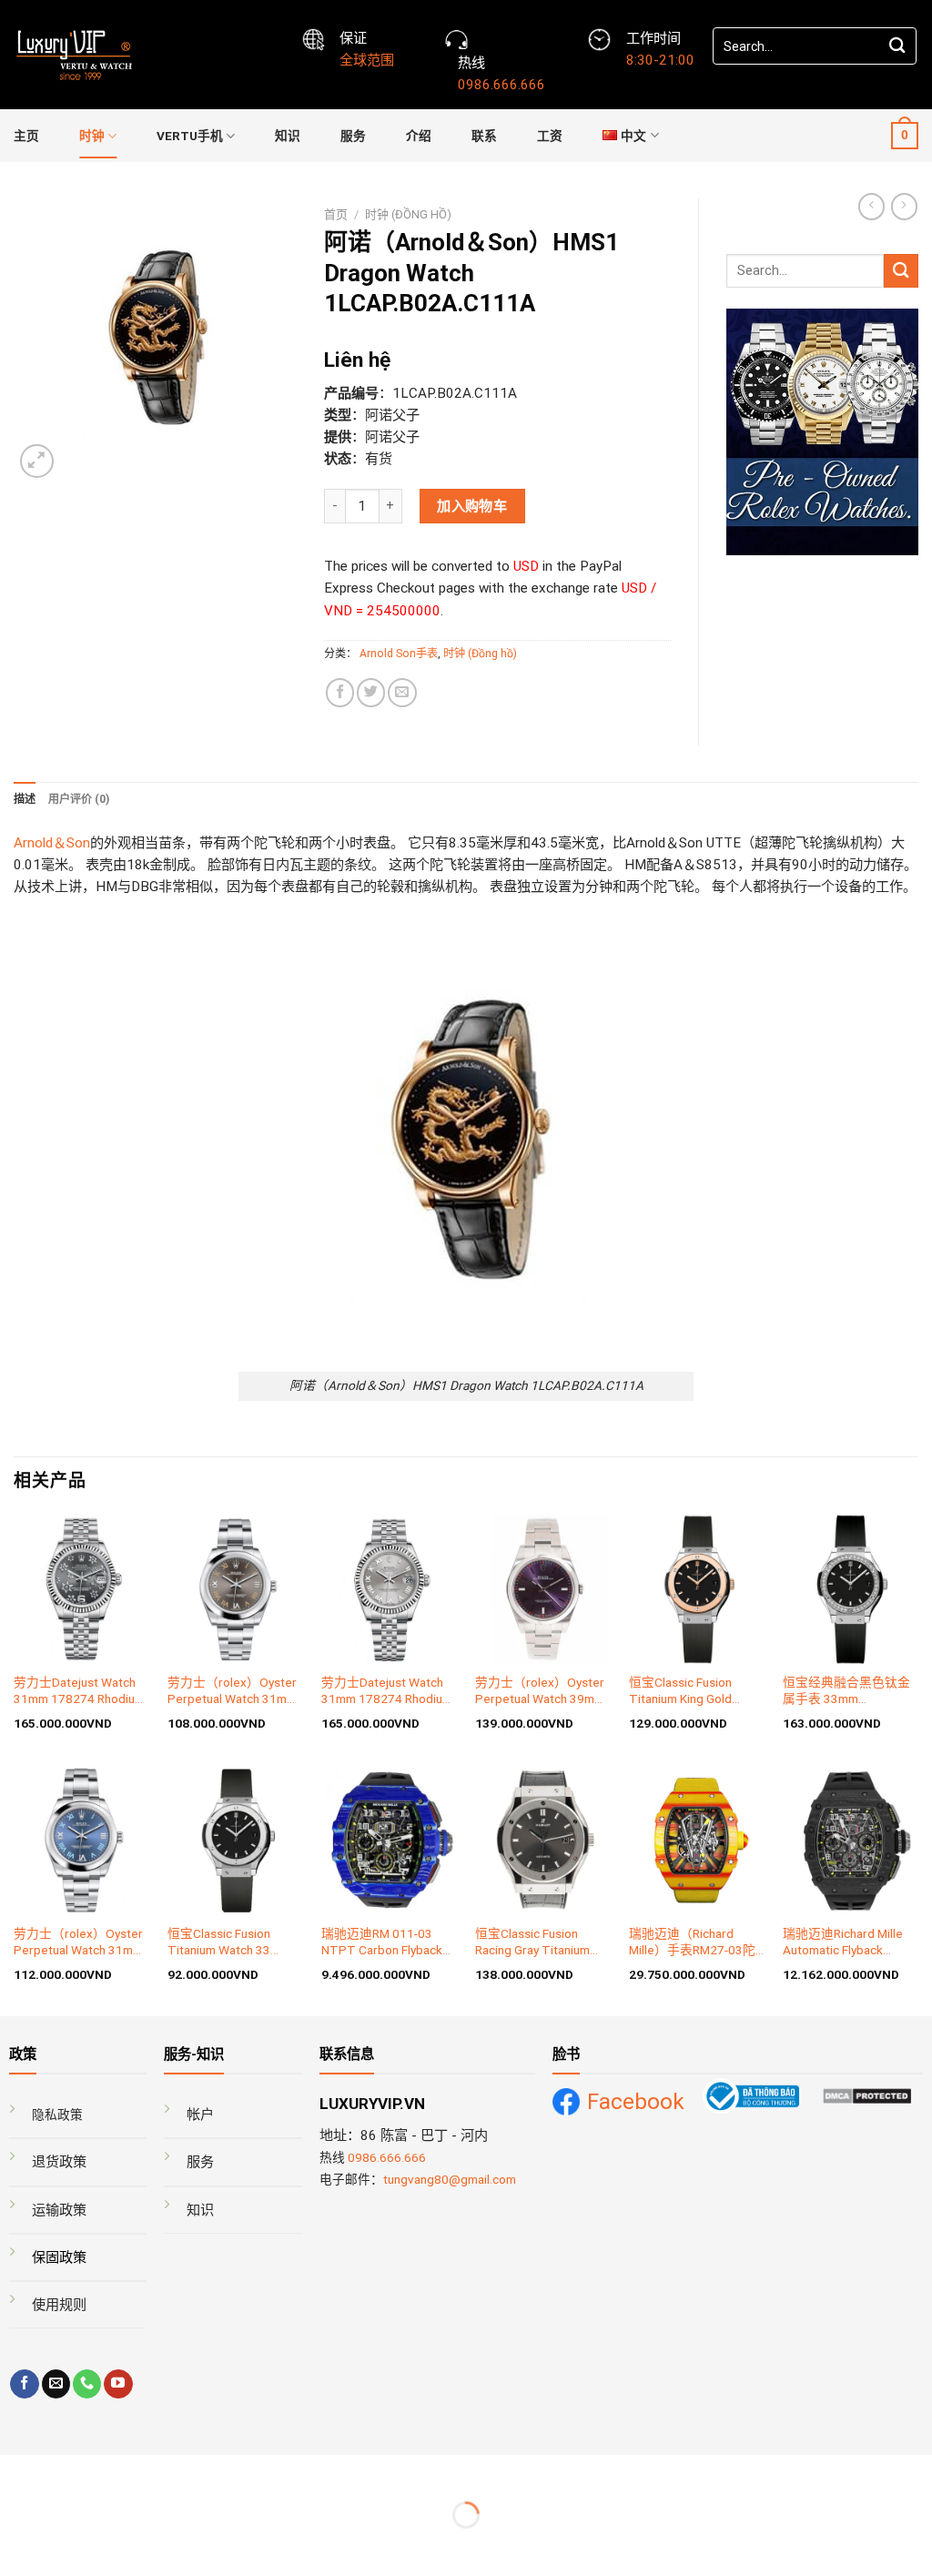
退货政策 (59, 2162)
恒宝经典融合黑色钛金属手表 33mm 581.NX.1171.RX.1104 (846, 1691)
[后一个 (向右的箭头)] (68, 2546)
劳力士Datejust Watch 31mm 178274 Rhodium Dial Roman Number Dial (387, 1691)
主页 (26, 136)
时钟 (92, 136)
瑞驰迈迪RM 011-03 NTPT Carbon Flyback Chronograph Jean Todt (387, 1942)
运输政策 (59, 2210)
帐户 (200, 2115)
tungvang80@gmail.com (450, 2179)
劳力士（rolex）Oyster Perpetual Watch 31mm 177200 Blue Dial (78, 1942)
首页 (336, 214)
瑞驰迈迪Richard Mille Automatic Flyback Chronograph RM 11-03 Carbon (846, 1942)
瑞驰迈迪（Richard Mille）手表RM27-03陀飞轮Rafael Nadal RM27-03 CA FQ (695, 1942)
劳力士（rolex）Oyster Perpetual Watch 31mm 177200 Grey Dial (232, 1691)
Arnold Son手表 (399, 654)
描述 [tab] (25, 799)
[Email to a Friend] (402, 692)
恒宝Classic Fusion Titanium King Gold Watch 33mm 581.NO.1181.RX (680, 1691)
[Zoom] (37, 461)
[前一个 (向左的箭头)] (17, 2546)
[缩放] (68, 2472)
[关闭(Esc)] (17, 2472)
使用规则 (59, 2305)
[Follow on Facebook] (24, 2384)
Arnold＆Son (52, 843)
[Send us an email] (56, 2384)
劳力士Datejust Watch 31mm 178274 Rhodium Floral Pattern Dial (79, 1691)
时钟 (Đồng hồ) (408, 214)
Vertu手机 (190, 136)
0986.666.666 (387, 2157)
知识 (288, 136)
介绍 (419, 136)
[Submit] (897, 46)
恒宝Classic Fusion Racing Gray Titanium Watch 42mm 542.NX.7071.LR (532, 1942)
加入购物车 (472, 506)
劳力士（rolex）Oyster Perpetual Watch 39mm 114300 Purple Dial (540, 1691)
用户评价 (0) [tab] (79, 799)
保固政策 (59, 2257)
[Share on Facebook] (340, 692)
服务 (353, 136)
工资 (550, 136)
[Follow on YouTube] (118, 2384)
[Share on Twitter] (371, 692)
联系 (484, 136)
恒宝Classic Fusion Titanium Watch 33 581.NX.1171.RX (219, 1942)
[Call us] (87, 2384)
